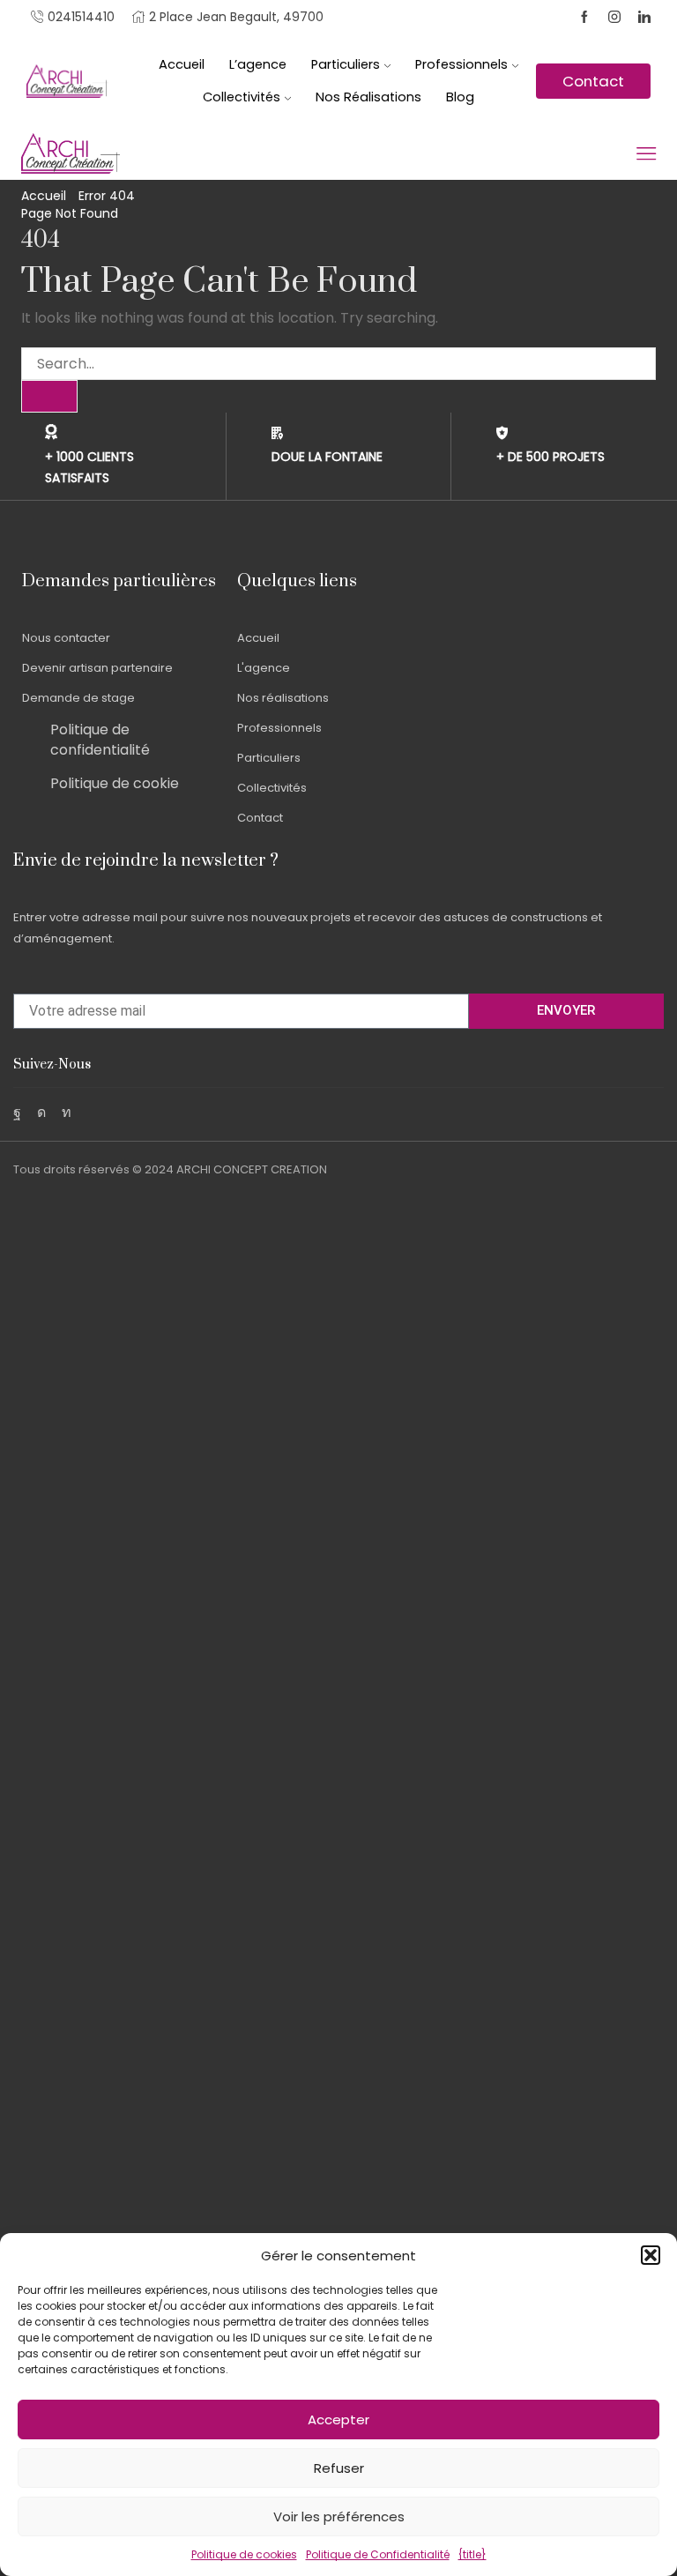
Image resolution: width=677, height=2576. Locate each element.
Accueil (182, 64)
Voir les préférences (339, 2516)
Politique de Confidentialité (378, 2554)
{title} (472, 2554)
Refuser (339, 2468)
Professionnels (461, 64)
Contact (593, 81)
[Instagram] (614, 18)
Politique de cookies (244, 2554)
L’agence (258, 64)
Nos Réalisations (368, 97)
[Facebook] (584, 18)
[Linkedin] (644, 18)
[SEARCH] (49, 396)
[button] (651, 2255)
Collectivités (242, 97)
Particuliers (346, 64)
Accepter (338, 2420)
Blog (460, 97)
